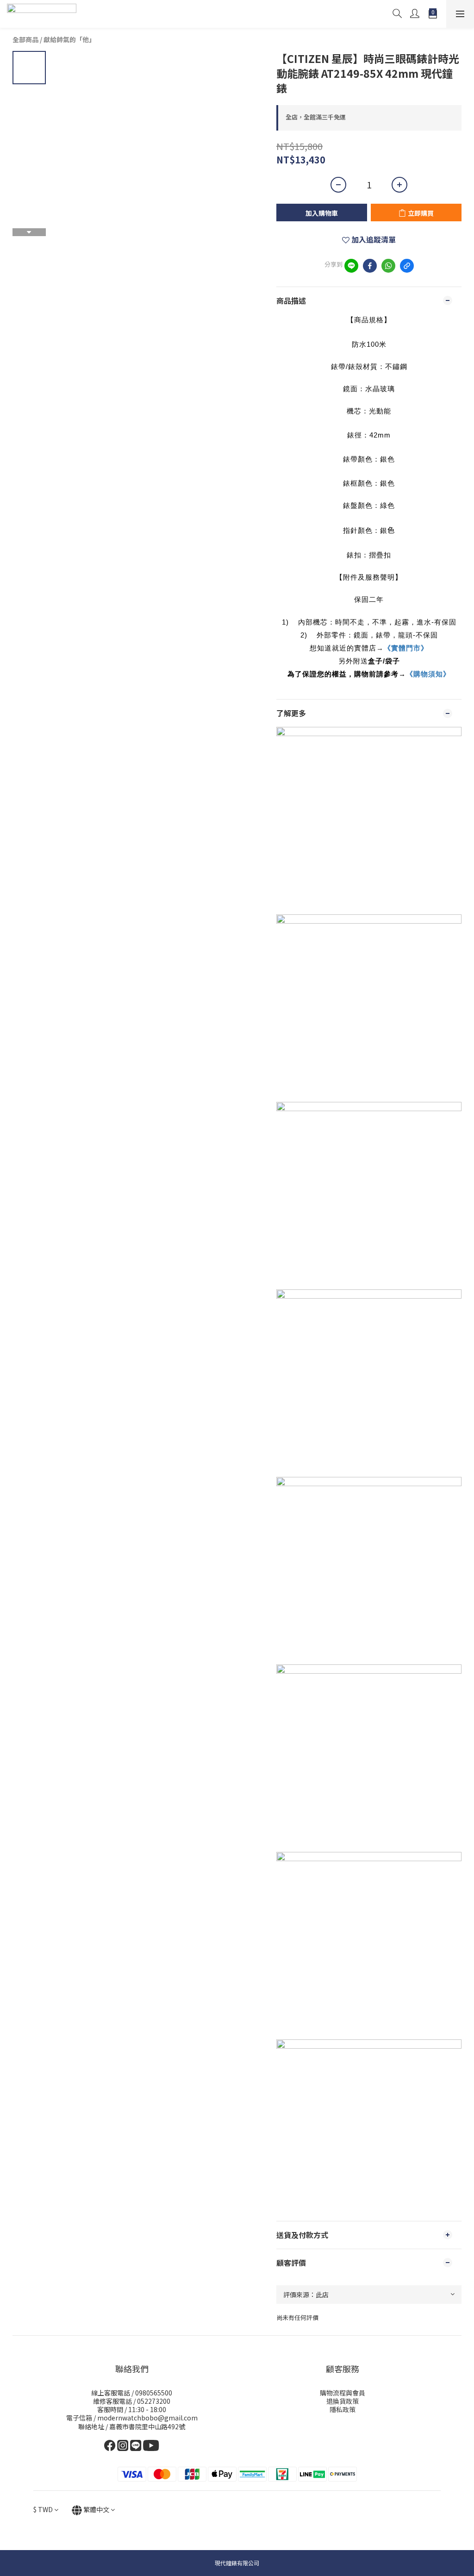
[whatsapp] (388, 266)
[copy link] (407, 266)
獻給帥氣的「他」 (69, 39)
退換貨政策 (343, 2401)
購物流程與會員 (343, 2393)
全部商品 (25, 39)
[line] (351, 266)
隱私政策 (343, 2409)
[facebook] (370, 266)
